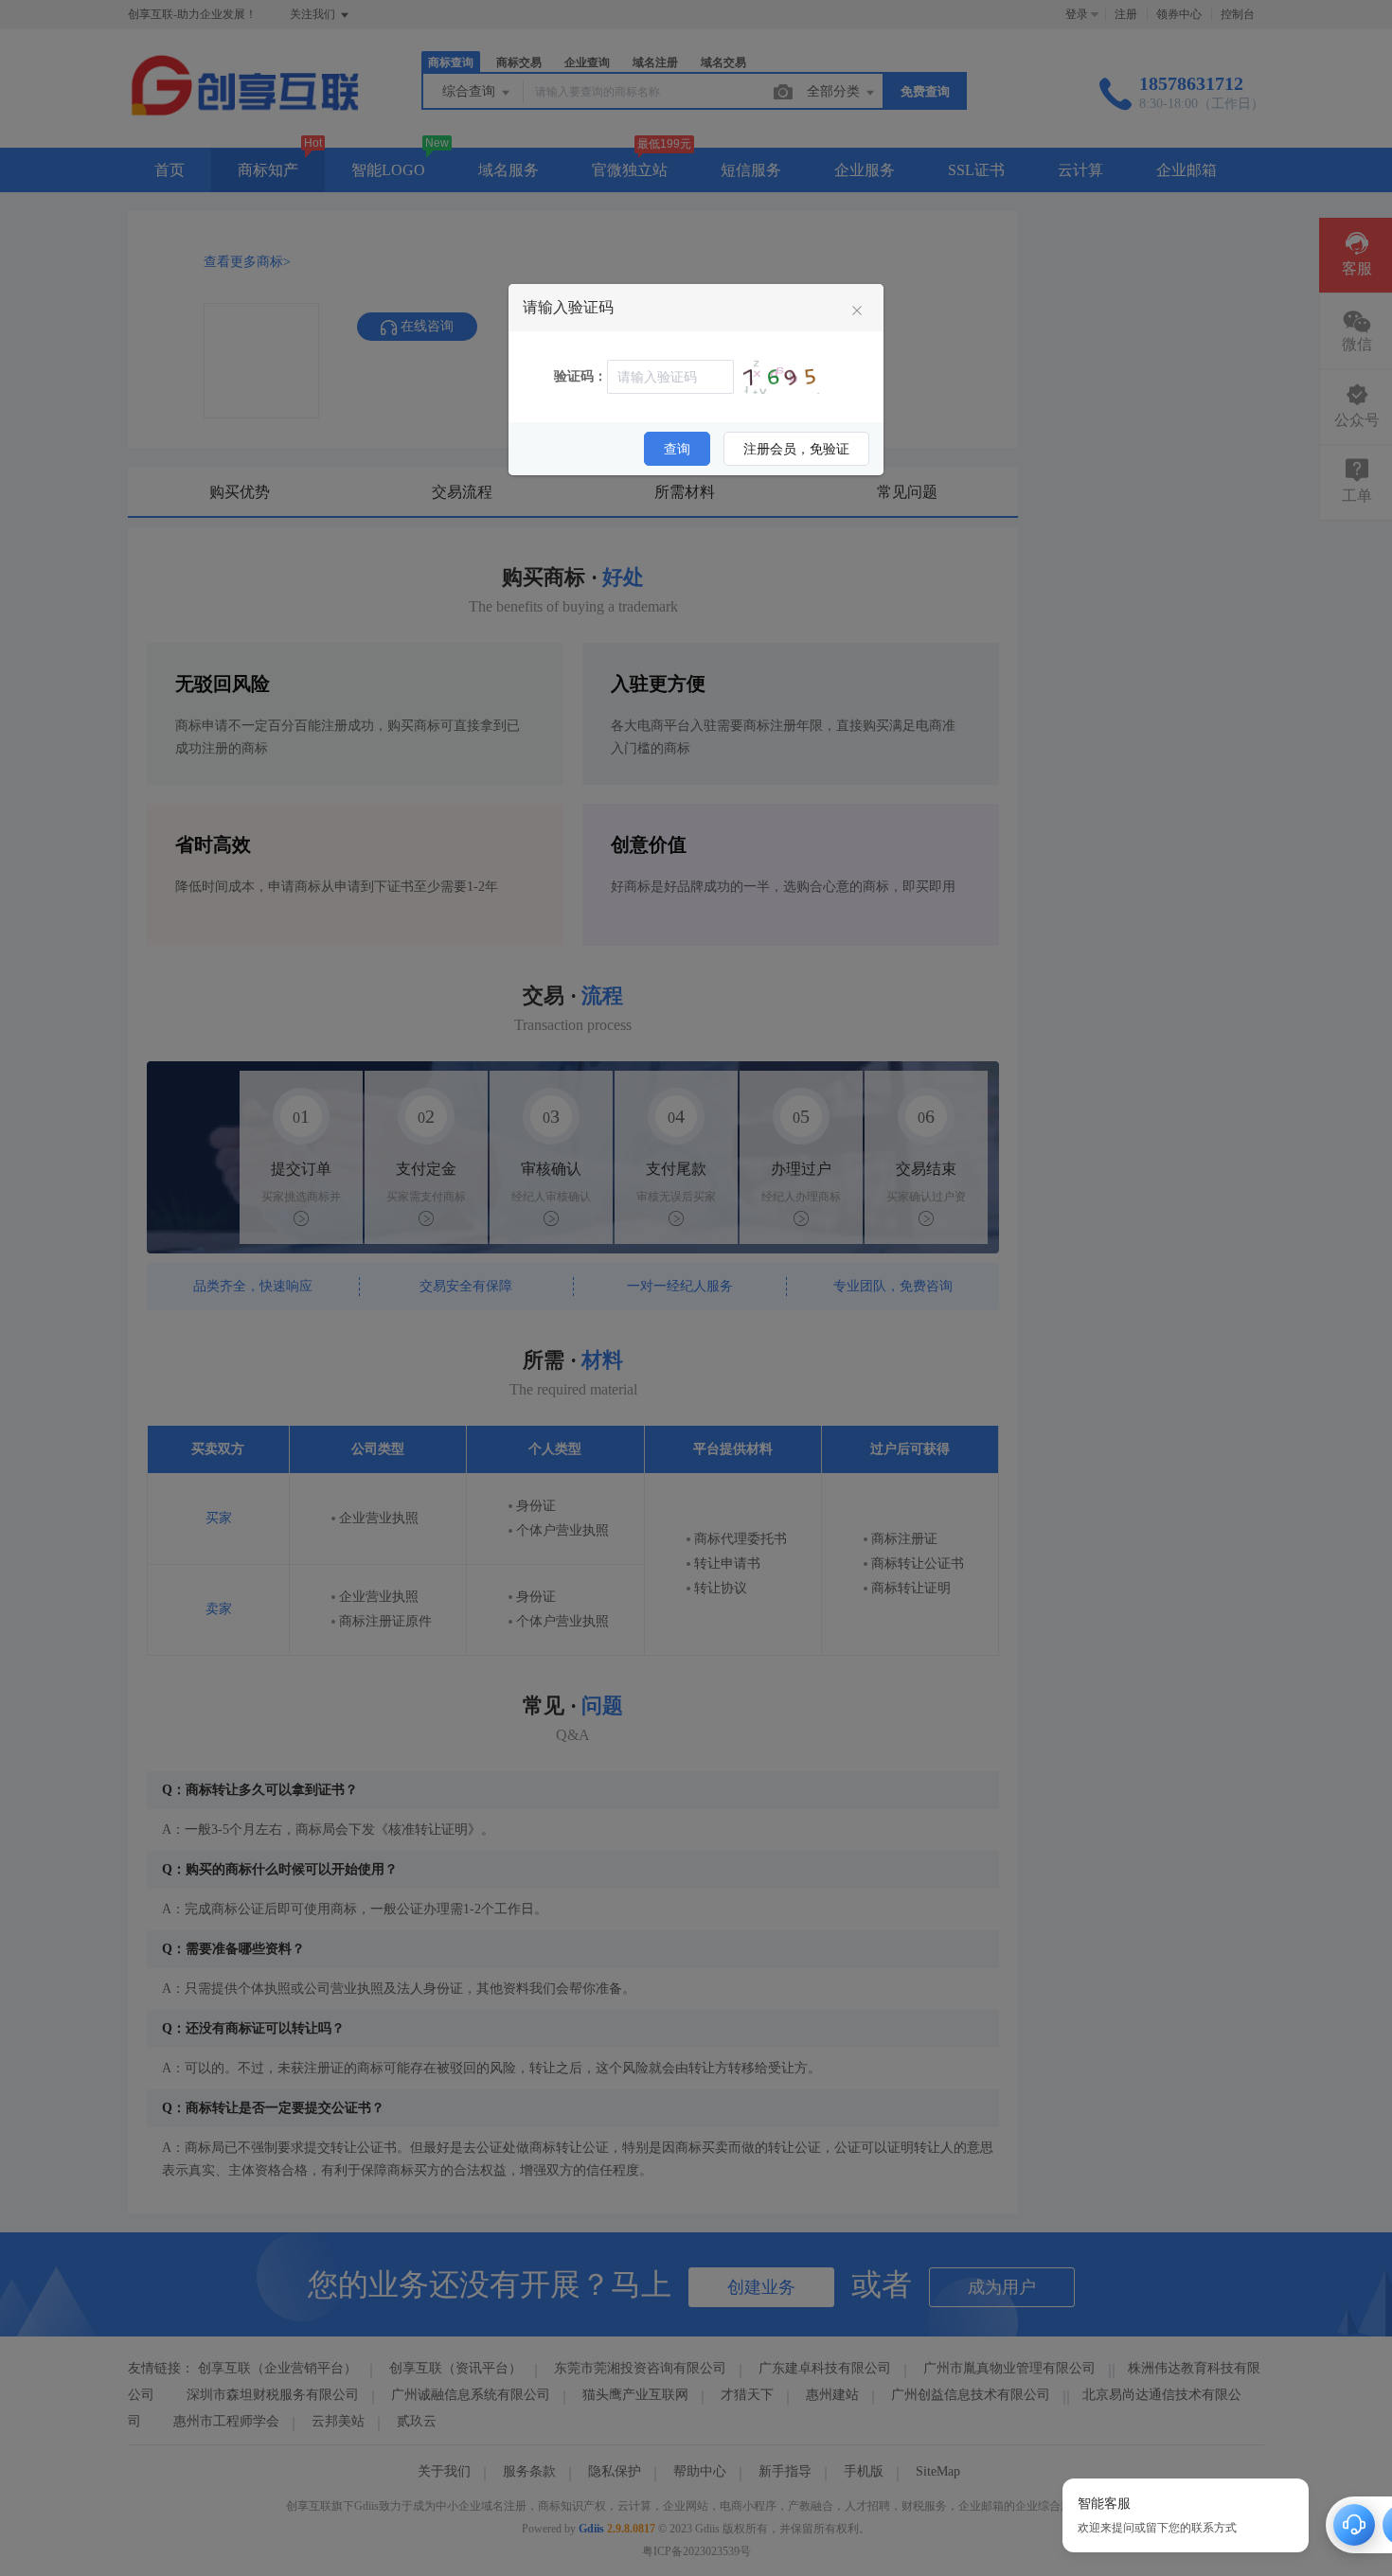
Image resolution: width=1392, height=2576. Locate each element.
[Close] (857, 311)
